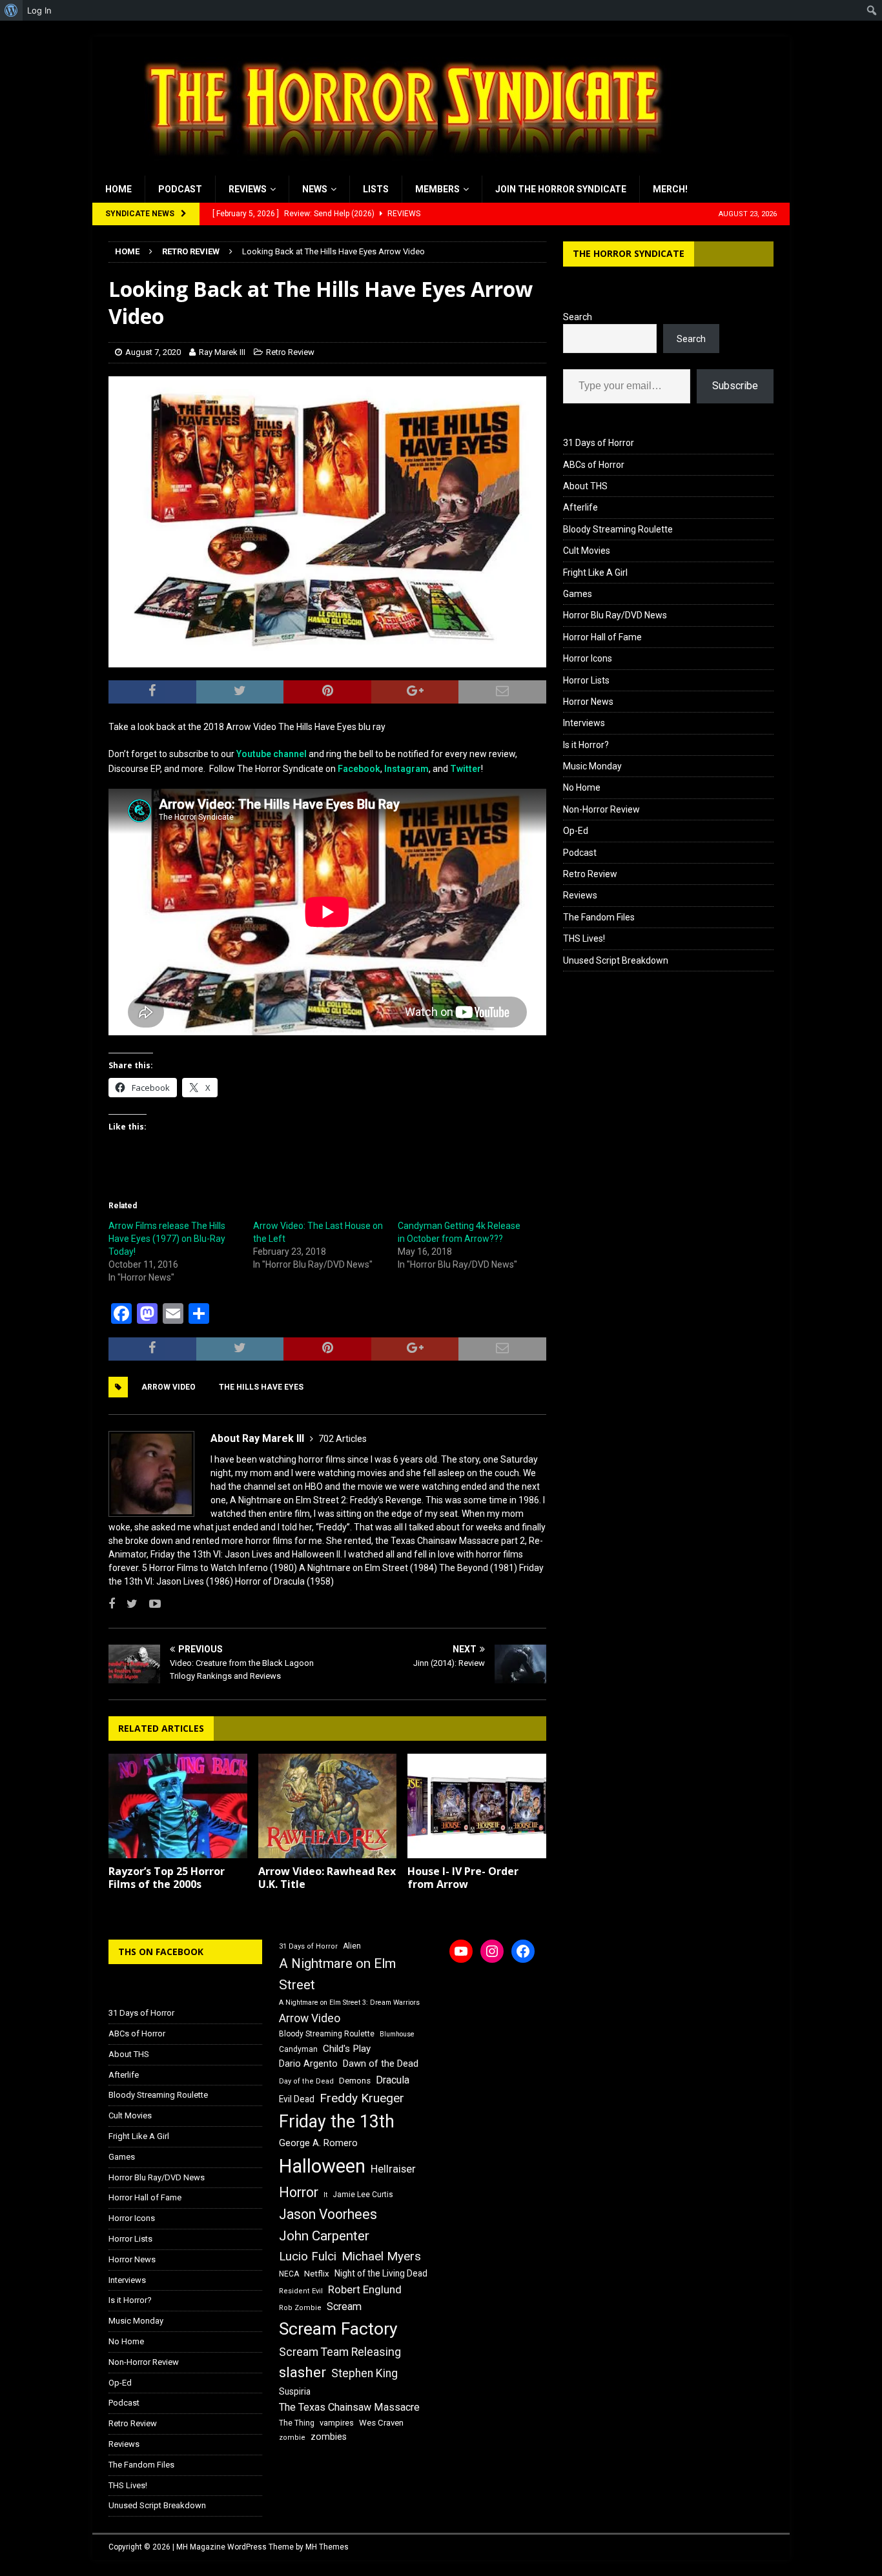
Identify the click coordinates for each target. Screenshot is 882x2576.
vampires (337, 2423)
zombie (292, 2438)
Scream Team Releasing (340, 2352)
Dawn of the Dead (381, 2064)
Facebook (359, 769)
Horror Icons (588, 658)
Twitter (466, 769)
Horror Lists (586, 680)
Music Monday (592, 766)
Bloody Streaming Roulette (618, 529)
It (325, 2195)
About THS (585, 486)
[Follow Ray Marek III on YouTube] (150, 1604)
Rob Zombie (300, 2308)
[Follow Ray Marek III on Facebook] (112, 1604)
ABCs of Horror (594, 465)
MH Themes (327, 2547)
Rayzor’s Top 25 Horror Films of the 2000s (167, 1878)
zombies (329, 2437)
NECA (289, 2274)
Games (578, 594)
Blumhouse (397, 2034)
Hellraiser (393, 2169)
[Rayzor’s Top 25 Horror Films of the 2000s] (178, 1806)
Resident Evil (301, 2291)
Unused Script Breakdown (616, 960)
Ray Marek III (222, 352)
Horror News (588, 702)
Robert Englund (365, 2289)
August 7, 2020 (153, 352)
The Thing (297, 2423)
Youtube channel (272, 754)
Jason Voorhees (328, 2214)
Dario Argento (308, 2064)
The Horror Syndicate (629, 253)
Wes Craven (381, 2423)
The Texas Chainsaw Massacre (349, 2407)
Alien (352, 1946)
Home (118, 189)
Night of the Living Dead (381, 2273)
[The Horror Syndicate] (399, 168)
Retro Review (290, 352)
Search (578, 317)
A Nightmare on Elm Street (337, 1974)
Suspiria (295, 2391)
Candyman (298, 2049)
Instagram (406, 769)
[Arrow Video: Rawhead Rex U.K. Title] (328, 1806)
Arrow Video (169, 1387)
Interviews (584, 723)
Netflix (317, 2274)
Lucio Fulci (308, 2257)
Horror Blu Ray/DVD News (615, 615)
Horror (299, 2192)
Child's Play (347, 2049)
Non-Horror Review (601, 809)
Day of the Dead (306, 2081)
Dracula (393, 2080)
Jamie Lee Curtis (363, 2195)
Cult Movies (587, 551)
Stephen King (364, 2373)
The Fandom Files (599, 917)
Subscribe (735, 386)
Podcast (180, 189)
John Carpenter (324, 2236)
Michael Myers (381, 2256)
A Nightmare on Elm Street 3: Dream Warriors (349, 2003)
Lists (376, 189)
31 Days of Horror (599, 443)
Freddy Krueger (362, 2098)
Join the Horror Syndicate (561, 189)
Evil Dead (297, 2099)
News (315, 189)
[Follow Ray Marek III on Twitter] (127, 1604)
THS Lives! (584, 938)
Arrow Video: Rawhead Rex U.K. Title (327, 1878)
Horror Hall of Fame (602, 637)
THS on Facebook (161, 1952)
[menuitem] (11, 10)
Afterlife (580, 507)
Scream (344, 2307)
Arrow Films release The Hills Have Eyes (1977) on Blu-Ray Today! (167, 1239)
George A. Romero (318, 2143)
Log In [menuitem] (39, 10)
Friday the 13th (337, 2122)
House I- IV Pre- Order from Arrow (463, 1878)
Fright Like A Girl (595, 573)
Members (437, 189)
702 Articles (343, 1439)
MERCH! (670, 189)
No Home (582, 787)
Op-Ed (576, 831)
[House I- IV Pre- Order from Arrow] (477, 1806)
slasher (303, 2372)
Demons (355, 2081)
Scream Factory (338, 2328)
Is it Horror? (586, 745)
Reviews (248, 189)
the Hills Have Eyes (261, 1387)
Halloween (322, 2166)
